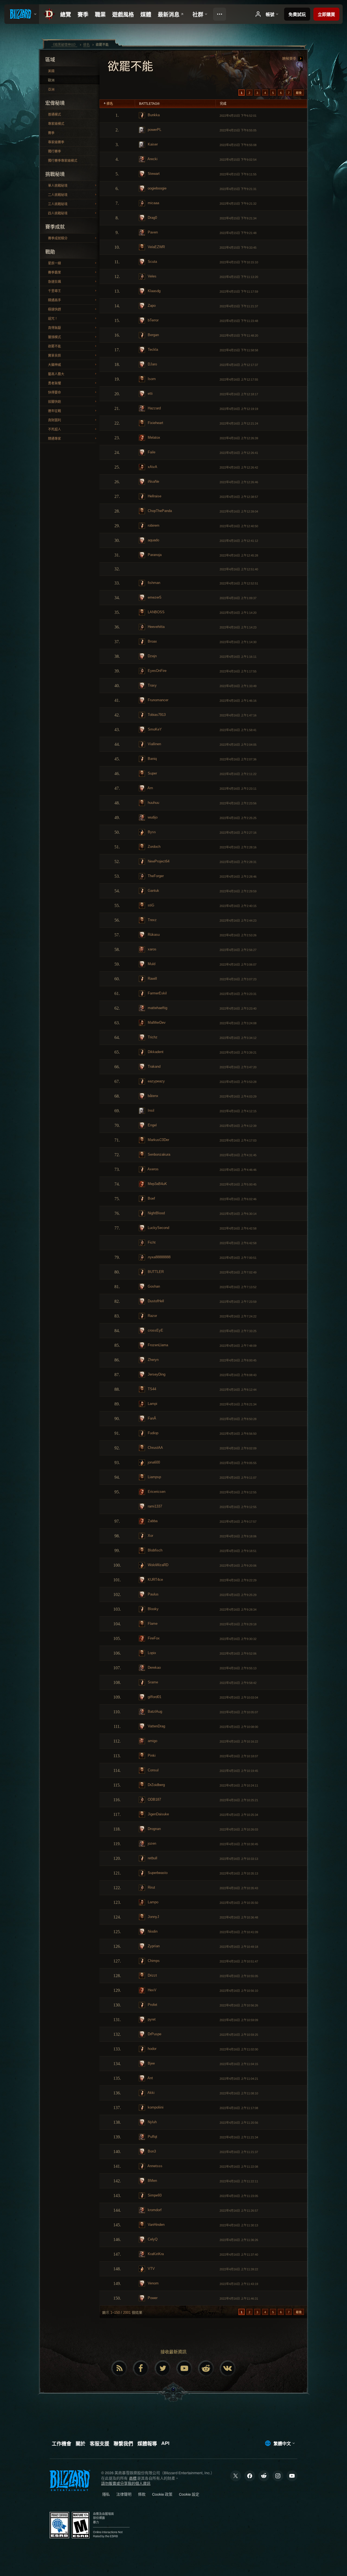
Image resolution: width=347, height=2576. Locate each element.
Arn (150, 788)
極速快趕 (54, 309)
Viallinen (154, 744)
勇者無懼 (54, 383)
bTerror (153, 320)
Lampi (152, 1404)
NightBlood (156, 1213)
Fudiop (152, 1433)
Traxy (152, 685)
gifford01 (154, 1697)
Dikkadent (155, 1052)
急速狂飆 (54, 282)
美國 (51, 71)
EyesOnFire (157, 671)
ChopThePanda (159, 511)
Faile (151, 452)
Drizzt (152, 1975)
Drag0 (152, 218)
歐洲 (51, 80)
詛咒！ (53, 319)
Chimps (153, 1961)
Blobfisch (155, 1550)
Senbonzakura (158, 1154)
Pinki (151, 1755)
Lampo (152, 1902)
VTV (151, 2269)
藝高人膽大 (56, 374)
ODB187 (154, 1799)
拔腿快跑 (54, 402)
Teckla (152, 350)
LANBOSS (156, 612)
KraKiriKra (155, 2254)
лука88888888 (159, 1257)
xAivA (152, 467)
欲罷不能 (54, 346)
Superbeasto (157, 1873)
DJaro (152, 364)
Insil (150, 1110)
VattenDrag (156, 1726)
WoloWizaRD (158, 1565)
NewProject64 (158, 861)
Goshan (153, 1286)
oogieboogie (157, 188)
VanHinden (156, 2225)
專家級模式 (56, 124)
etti (150, 393)
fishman (153, 583)
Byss (151, 832)
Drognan (154, 1829)
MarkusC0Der (158, 1140)
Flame (152, 1624)
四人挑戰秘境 (58, 213)
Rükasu (153, 935)
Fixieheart (155, 423)
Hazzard (154, 408)
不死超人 (54, 429)
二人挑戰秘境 (58, 195)
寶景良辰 (54, 356)
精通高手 (54, 300)
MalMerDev (156, 1023)
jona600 (153, 1462)
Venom (153, 2283)
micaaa (153, 203)
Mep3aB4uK (157, 1184)
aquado (153, 540)
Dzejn (152, 656)
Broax (152, 641)
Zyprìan (153, 1946)
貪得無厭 (54, 328)
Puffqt (152, 2137)
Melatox (153, 437)
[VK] (228, 2368)
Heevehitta (156, 627)
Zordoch (154, 847)
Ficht (151, 1242)
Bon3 (151, 2151)
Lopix (151, 1653)
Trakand (154, 1066)
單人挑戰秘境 (58, 186)
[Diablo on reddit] (206, 2368)
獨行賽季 (54, 151)
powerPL (154, 130)
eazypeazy (156, 1081)
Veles (152, 276)
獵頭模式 (54, 337)
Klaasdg (154, 291)
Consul (153, 1770)
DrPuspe (154, 2034)
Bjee (151, 2063)
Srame (152, 1682)
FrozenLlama (157, 1345)
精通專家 (54, 439)
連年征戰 (54, 411)
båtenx (152, 1096)
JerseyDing (156, 1374)
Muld (151, 964)
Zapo (151, 306)
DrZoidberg (156, 1785)
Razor (152, 1316)
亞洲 (51, 90)
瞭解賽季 (290, 59)
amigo (152, 1741)
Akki (151, 2093)
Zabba (152, 1521)
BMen (152, 2181)
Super (152, 773)
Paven (152, 232)
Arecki (152, 159)
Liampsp (154, 1477)
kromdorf (154, 2210)
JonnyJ (153, 1917)
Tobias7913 (156, 715)
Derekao (154, 1668)
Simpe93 (154, 2195)
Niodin (152, 1931)
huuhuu (153, 803)
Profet (152, 2005)
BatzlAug (154, 1711)
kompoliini (155, 2107)
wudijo (152, 817)
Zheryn (153, 1360)
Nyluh (152, 2122)
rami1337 (154, 1506)
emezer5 (154, 597)
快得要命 (54, 393)
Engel (152, 1125)
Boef (151, 1198)
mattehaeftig (157, 1008)
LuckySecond (158, 1228)
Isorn (151, 379)
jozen (151, 1843)
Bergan (153, 335)
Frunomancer (158, 700)
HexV (152, 1990)
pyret (151, 2019)
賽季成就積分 (58, 238)
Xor (150, 1536)
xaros (152, 949)
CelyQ (152, 2239)
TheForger (155, 876)
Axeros (153, 1169)
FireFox (153, 1638)
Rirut (151, 1887)
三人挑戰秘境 (58, 204)
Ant (150, 2078)
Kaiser (152, 144)
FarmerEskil (157, 993)
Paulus (153, 1594)
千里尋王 (54, 291)
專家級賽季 (56, 142)
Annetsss (155, 2166)
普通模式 (54, 115)
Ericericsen (156, 1492)
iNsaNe (153, 481)
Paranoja (154, 555)
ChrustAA (155, 1448)
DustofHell (155, 1301)
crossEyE (155, 1330)
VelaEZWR (156, 247)
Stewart (153, 174)
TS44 (151, 1389)
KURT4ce (155, 1580)
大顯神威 (54, 365)
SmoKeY (154, 729)
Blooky (153, 1609)
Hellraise (154, 496)
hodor (152, 2049)
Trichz (152, 1037)
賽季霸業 (54, 273)
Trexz (152, 920)
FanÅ (151, 1418)
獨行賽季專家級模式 (63, 161)
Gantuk (153, 891)
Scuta (152, 262)
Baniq (152, 759)
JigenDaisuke (158, 1814)
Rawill (152, 979)
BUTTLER (155, 1272)
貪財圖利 (54, 420)
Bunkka (153, 115)
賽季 (51, 133)
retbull (152, 1858)
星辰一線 (54, 263)
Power (152, 2298)
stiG (150, 905)
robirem (153, 525)
